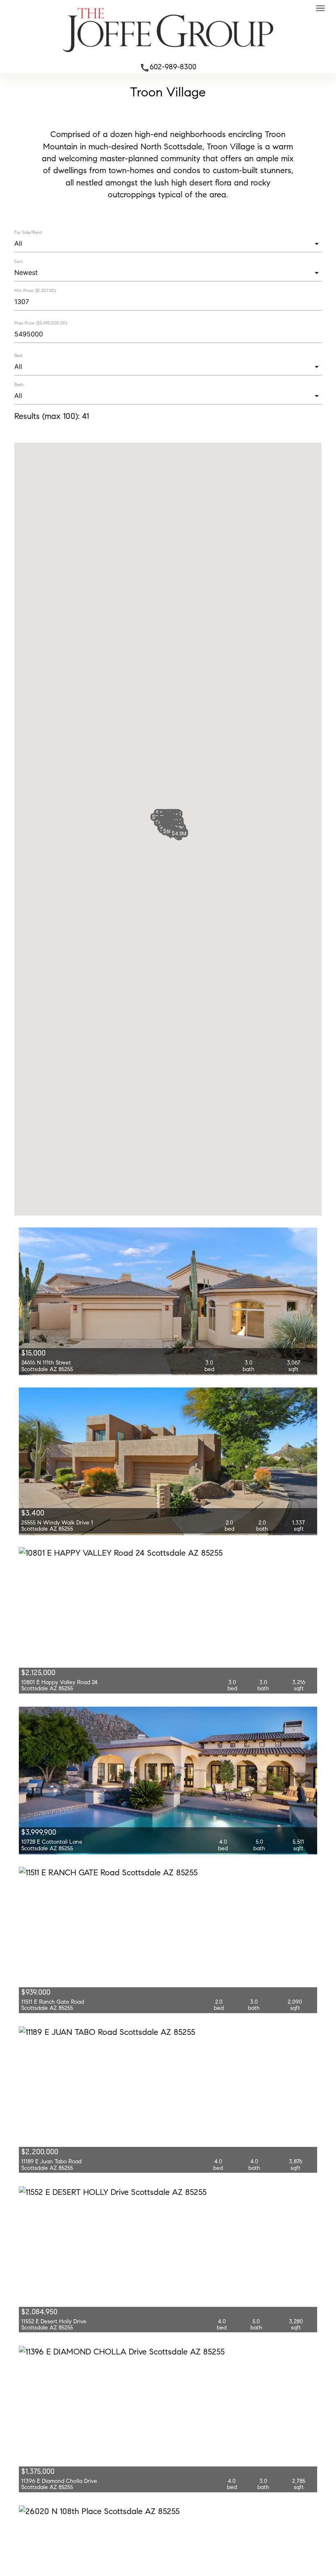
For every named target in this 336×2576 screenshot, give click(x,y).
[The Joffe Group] (168, 54)
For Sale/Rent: (28, 232)
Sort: (19, 261)
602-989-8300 (168, 67)
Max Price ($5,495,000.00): (41, 323)
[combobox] (168, 243)
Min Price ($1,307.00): (35, 291)
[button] (179, 833)
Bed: (18, 355)
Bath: (19, 384)
